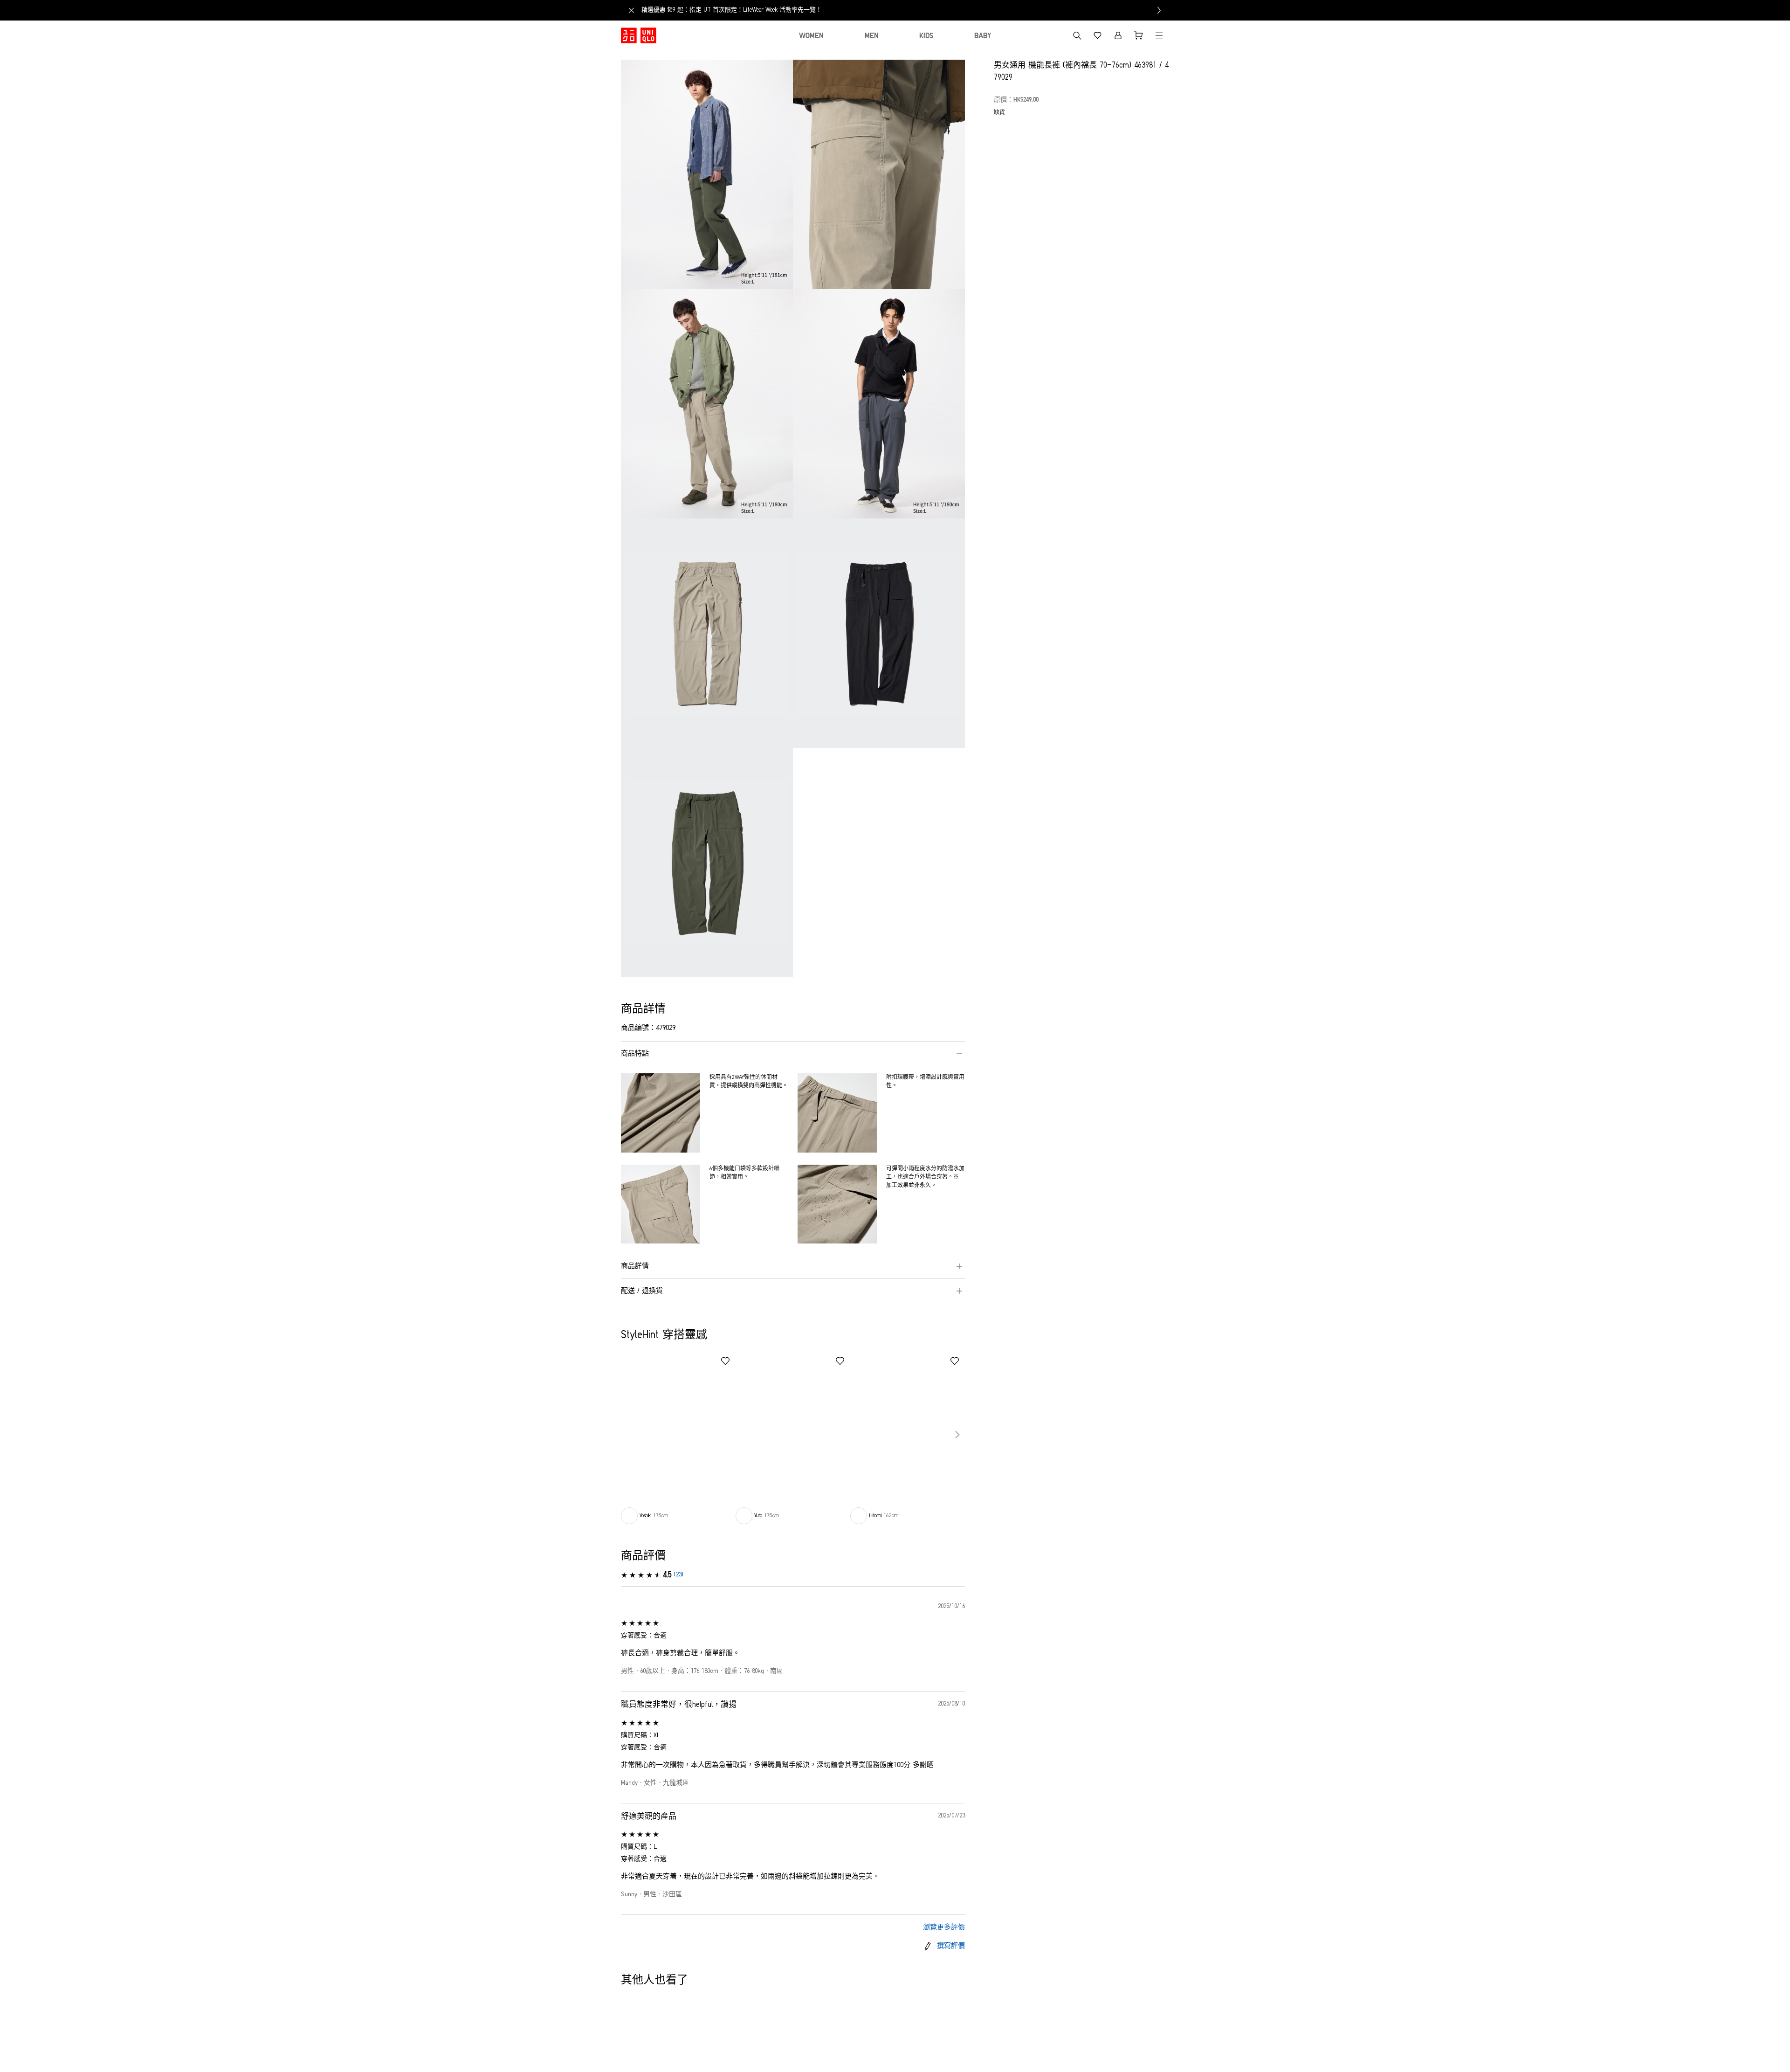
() (678, 1575)
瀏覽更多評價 (944, 1928)
